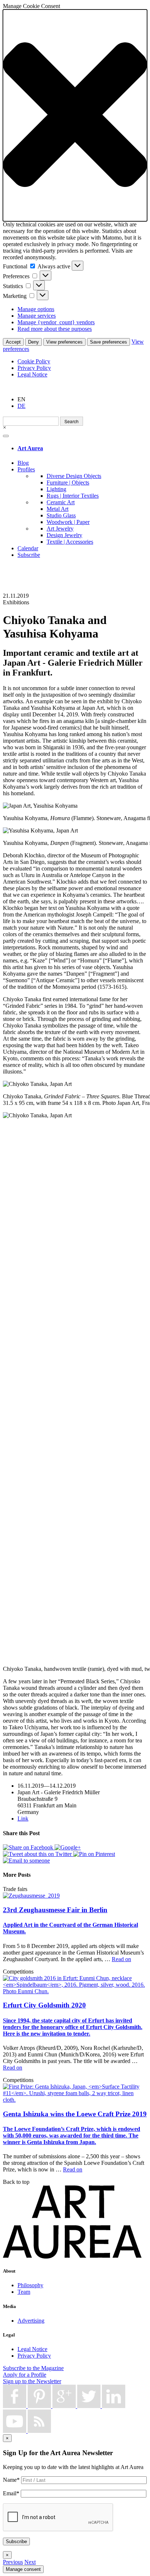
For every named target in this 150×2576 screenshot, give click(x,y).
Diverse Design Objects (74, 476)
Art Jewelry (60, 529)
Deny (33, 342)
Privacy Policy (34, 368)
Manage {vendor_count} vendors (56, 322)
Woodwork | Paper (68, 522)
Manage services (37, 316)
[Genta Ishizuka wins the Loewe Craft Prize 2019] (75, 2100)
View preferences (64, 342)
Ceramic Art (61, 502)
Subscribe (29, 555)
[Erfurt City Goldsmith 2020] (75, 1991)
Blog (23, 463)
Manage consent (23, 2569)
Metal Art (58, 509)
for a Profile (25, 2375)
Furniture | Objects (68, 483)
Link (23, 1819)
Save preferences (108, 342)
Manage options (36, 309)
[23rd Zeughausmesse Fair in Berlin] (31, 1896)
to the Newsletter (32, 2381)
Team (24, 2292)
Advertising (31, 2321)
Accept (13, 342)
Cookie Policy (34, 361)
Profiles (26, 469)
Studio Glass (61, 515)
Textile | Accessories (70, 542)
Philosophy (30, 2285)
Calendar (28, 548)
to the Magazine (33, 2368)
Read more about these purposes (55, 329)
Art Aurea (30, 448)
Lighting (56, 489)
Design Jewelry (64, 535)
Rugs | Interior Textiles (73, 496)
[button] (75, 115)
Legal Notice (32, 374)
